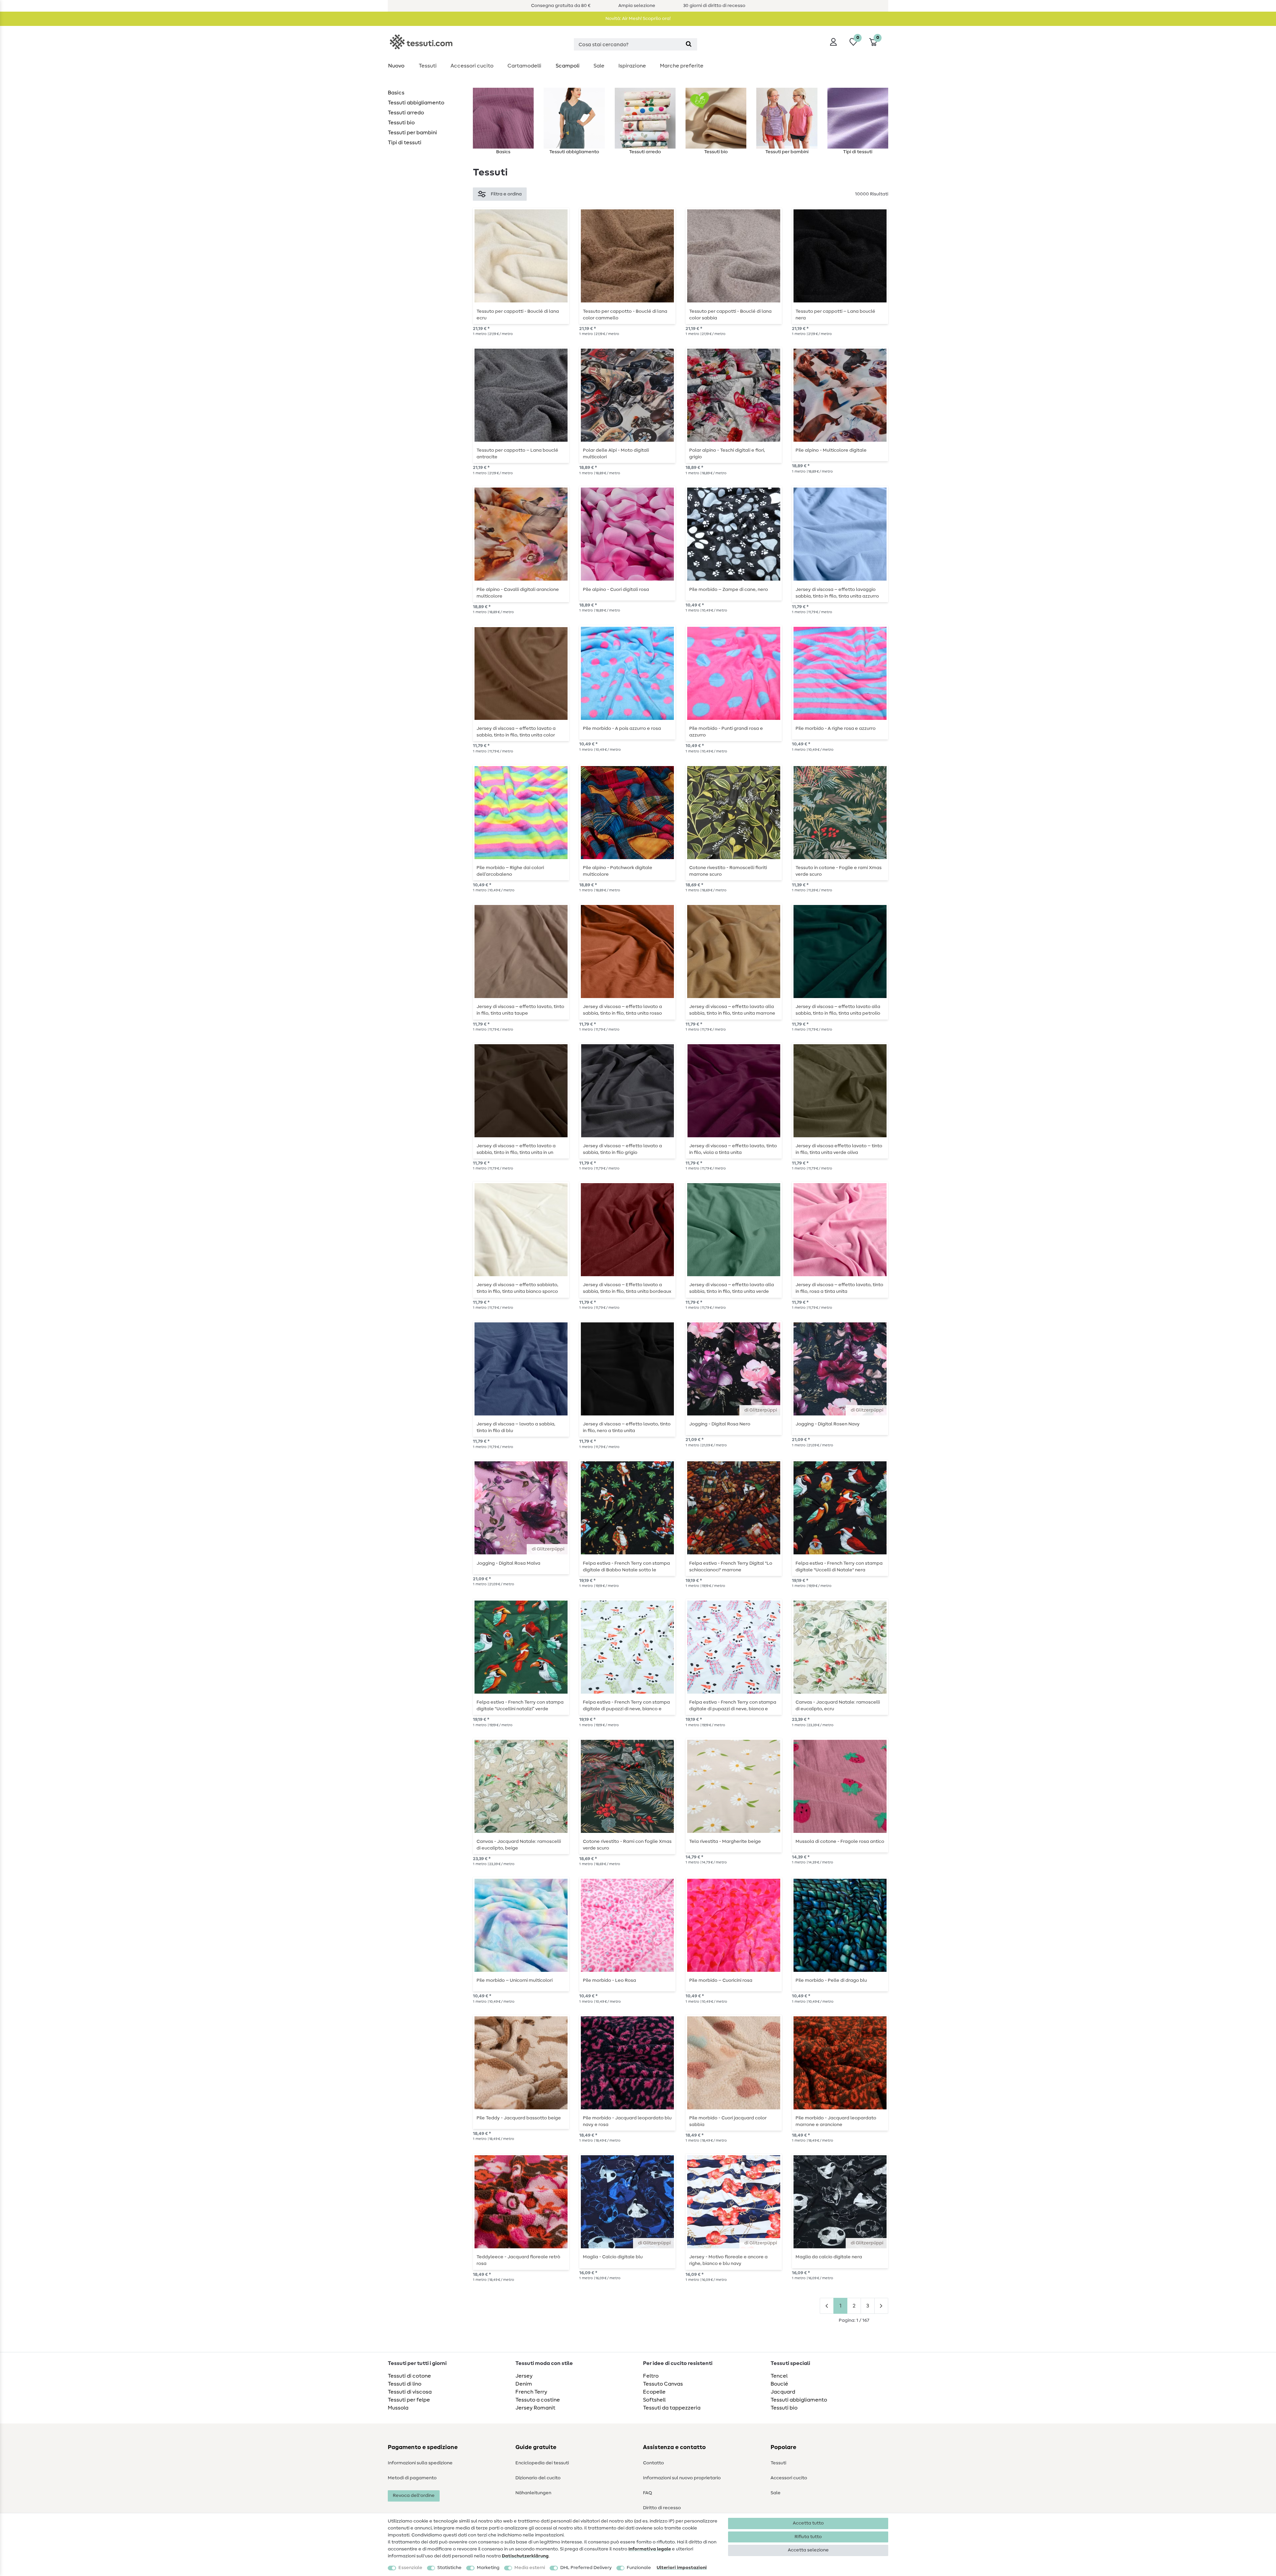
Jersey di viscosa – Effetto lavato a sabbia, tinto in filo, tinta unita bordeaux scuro (627, 1288)
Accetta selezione (808, 2550)
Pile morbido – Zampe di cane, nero (729, 590)
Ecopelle (654, 2392)
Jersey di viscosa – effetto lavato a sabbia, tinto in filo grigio (622, 1149)
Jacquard (783, 2392)
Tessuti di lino (405, 2384)
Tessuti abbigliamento (416, 103)
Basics (396, 93)
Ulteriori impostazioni (682, 2568)
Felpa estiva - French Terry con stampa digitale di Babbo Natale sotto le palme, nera (626, 1567)
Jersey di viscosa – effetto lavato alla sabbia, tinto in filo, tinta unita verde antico (732, 1288)
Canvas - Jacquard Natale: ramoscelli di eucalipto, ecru (838, 1706)
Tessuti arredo (406, 113)
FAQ (647, 2493)
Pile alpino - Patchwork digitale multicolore (618, 871)
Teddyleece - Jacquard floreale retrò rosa (518, 2260)
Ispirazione (632, 66)
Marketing (488, 2568)
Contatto (653, 2463)
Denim (524, 2384)
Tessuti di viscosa (410, 2392)
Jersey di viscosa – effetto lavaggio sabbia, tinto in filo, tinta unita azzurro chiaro (837, 593)
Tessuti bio (401, 123)
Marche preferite (682, 66)
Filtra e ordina (506, 194)
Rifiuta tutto (808, 2537)
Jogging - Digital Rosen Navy (828, 1424)
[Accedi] (833, 42)
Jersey (524, 2376)
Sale (599, 66)
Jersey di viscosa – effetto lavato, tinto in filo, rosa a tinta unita (839, 1288)
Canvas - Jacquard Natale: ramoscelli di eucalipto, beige (519, 1845)
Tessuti (428, 66)
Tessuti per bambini (412, 133)
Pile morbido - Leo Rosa (609, 1980)
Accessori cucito (472, 66)
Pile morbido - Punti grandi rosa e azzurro (726, 732)
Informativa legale (650, 2549)
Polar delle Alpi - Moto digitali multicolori (616, 454)
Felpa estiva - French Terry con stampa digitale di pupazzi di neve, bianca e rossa (733, 1706)
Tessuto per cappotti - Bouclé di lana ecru (518, 315)
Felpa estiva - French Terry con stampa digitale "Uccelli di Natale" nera (839, 1567)
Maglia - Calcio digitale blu (613, 2257)
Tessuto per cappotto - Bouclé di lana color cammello (625, 315)
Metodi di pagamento (412, 2478)
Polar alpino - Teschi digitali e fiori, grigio (727, 454)
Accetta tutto (808, 2523)
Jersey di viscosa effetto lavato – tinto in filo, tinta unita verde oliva (839, 1149)
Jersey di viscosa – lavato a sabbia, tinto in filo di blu (516, 1427)
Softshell (654, 2400)
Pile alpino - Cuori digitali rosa (616, 590)
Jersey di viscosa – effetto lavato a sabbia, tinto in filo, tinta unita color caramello (516, 732)
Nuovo (396, 66)
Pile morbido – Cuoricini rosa (721, 1980)
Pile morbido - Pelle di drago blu (831, 1980)
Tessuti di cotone (409, 2376)
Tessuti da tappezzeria (672, 2408)
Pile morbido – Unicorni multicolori (515, 1980)
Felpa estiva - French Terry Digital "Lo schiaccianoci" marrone (731, 1567)
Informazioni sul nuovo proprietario (682, 2478)
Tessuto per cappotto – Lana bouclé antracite (517, 454)
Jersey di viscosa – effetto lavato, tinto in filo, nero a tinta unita (627, 1427)
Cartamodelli (524, 66)
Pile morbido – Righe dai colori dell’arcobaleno (510, 871)
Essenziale (410, 2568)
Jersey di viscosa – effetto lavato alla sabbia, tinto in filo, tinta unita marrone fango (732, 1010)
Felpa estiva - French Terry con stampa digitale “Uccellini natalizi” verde (520, 1706)
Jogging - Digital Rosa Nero (720, 1424)
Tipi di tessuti (405, 143)
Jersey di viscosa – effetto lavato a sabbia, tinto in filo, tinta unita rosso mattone (622, 1010)
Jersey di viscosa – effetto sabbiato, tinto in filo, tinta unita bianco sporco (517, 1288)
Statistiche (449, 2568)
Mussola (398, 2408)
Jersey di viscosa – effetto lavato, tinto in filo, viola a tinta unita (733, 1149)
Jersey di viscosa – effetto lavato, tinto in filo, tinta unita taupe (520, 1010)
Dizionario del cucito (538, 2478)
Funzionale (639, 2568)
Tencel (779, 2376)
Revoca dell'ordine (414, 2496)
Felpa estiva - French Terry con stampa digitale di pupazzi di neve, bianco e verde (626, 1706)
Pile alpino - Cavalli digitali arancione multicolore (518, 593)
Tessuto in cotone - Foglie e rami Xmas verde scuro (839, 871)
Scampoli (568, 66)
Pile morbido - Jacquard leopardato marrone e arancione (836, 2121)
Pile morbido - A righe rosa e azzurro (836, 728)
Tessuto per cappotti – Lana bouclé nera (835, 315)
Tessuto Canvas (663, 2384)
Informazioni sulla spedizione (420, 2463)
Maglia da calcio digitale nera (829, 2257)
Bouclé (779, 2384)
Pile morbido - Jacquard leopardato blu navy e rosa (627, 2121)
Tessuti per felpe (409, 2400)
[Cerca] (689, 44)
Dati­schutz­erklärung (525, 2556)
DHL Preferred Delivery (586, 2568)
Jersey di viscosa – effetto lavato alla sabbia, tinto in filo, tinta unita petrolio (838, 1010)
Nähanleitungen (533, 2493)
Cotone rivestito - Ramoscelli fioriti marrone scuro (728, 871)
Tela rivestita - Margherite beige (725, 1842)
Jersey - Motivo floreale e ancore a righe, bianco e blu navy (728, 2260)
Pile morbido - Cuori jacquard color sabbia (728, 2121)
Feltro (651, 2376)
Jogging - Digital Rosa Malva (508, 1563)
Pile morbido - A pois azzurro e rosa (622, 728)
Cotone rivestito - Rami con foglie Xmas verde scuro (627, 1845)
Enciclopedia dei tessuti (542, 2463)
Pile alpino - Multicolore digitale (831, 450)
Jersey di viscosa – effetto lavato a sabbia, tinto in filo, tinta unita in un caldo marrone (516, 1149)
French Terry (531, 2392)
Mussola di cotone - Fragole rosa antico (840, 1842)
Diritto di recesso (662, 2508)
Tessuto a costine (538, 2400)
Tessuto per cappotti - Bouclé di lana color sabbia (730, 315)
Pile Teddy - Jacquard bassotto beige (519, 2118)
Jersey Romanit (535, 2408)
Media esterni (530, 2568)
